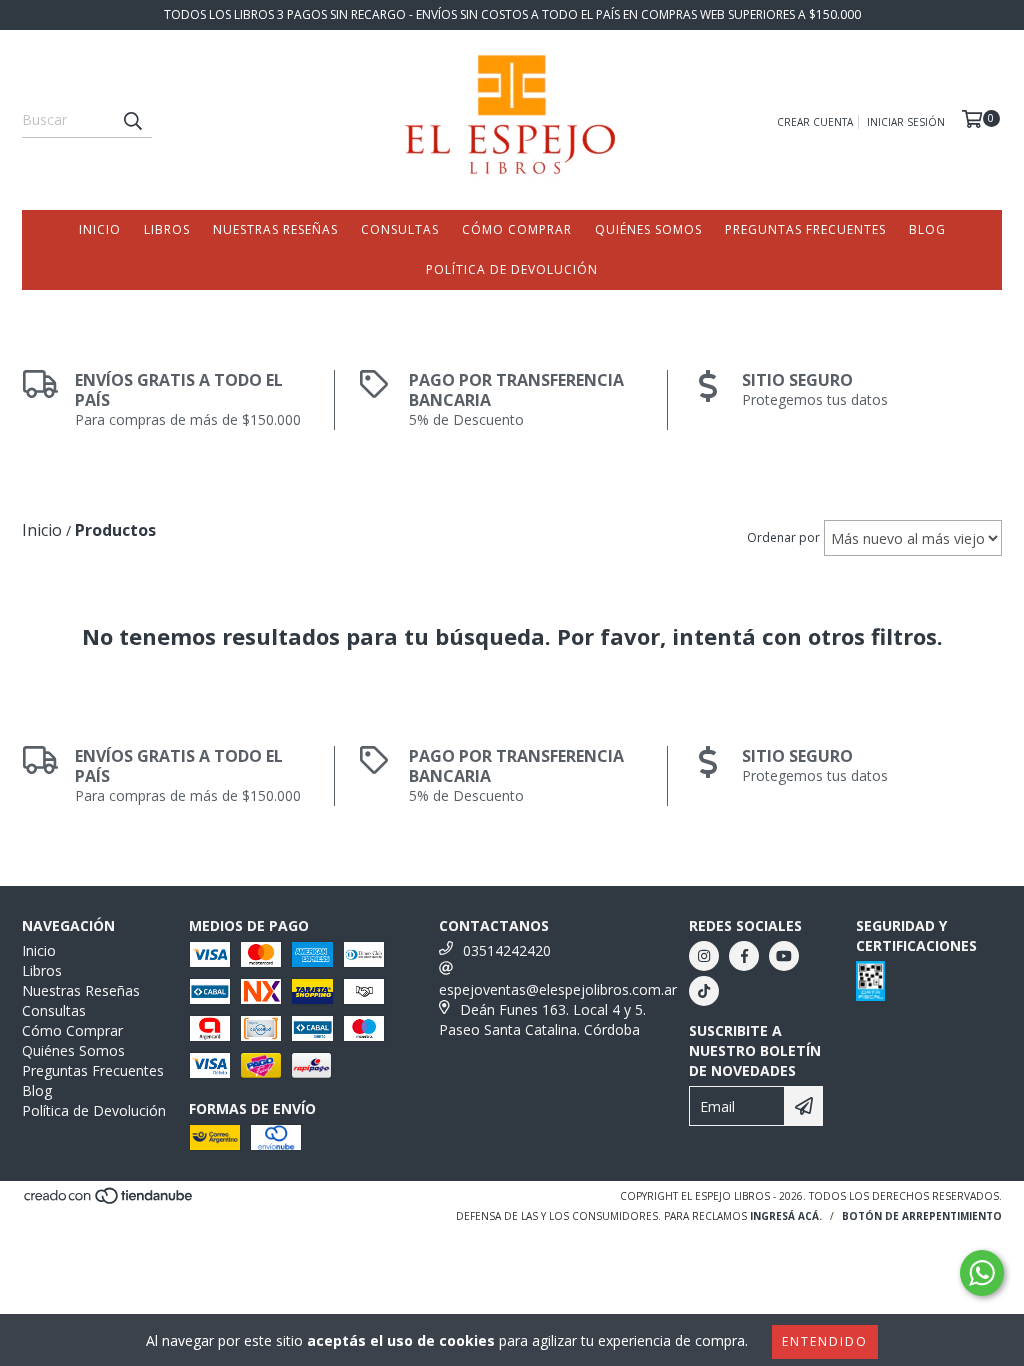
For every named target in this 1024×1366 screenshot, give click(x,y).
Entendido (825, 1341)
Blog (927, 229)
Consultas (400, 229)
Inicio (100, 229)
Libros (167, 229)
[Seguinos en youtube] (784, 956)
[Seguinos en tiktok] (704, 991)
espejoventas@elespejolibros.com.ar (558, 989)
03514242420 (507, 950)
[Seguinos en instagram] (704, 956)
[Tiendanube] (109, 1201)
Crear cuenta (815, 122)
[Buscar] (132, 120)
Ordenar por (783, 537)
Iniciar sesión (906, 122)
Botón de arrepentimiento (922, 1216)
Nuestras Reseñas (275, 229)
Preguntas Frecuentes (805, 229)
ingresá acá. (786, 1216)
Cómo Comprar (517, 229)
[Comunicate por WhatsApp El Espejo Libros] (982, 1273)
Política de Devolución (512, 269)
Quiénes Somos (648, 229)
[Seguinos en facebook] (744, 956)
